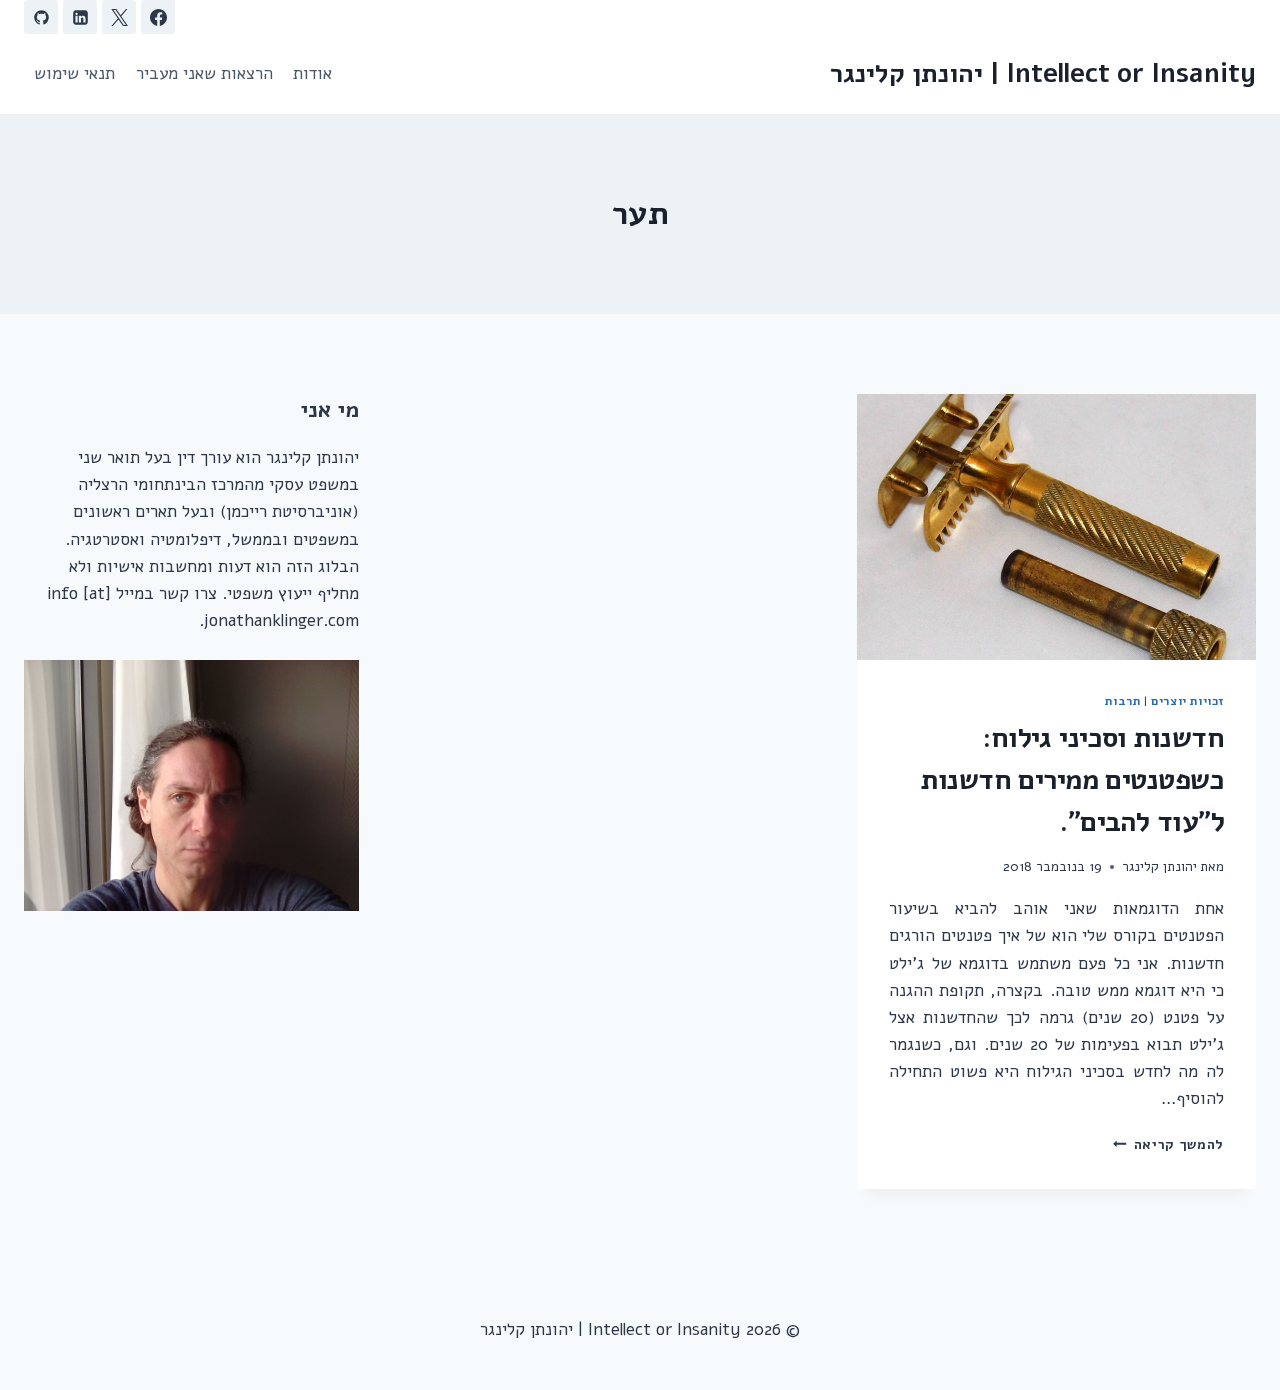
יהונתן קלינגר (1159, 866)
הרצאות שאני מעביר (204, 73)
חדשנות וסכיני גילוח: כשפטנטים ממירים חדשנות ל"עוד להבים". (1072, 780)
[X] (119, 17)
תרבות (1122, 701)
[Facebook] (158, 17)
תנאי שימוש (74, 73)
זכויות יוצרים (1187, 701)
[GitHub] (41, 17)
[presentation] (1056, 527)
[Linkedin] (80, 17)
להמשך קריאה (1168, 1144)
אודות (312, 73)
